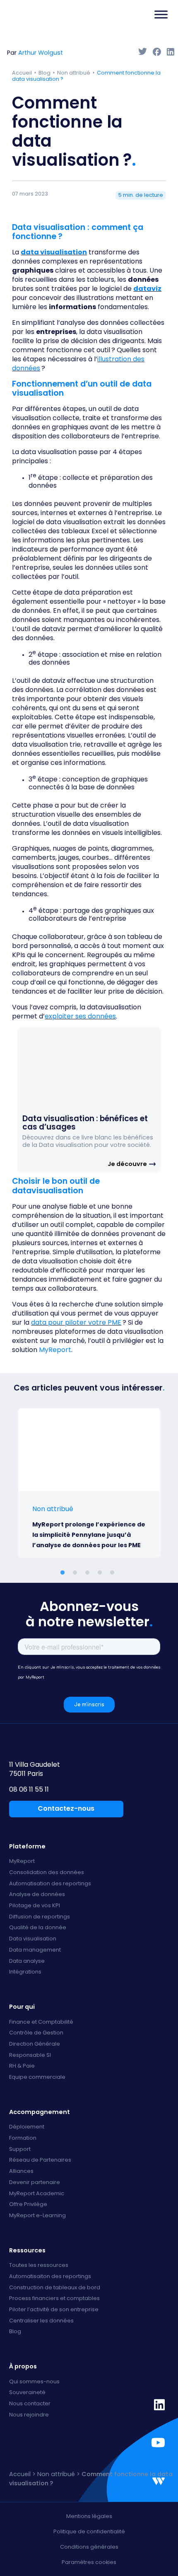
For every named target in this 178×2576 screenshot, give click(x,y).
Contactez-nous (66, 1808)
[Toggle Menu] (161, 15)
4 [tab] (101, 1573)
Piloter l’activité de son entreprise (54, 2310)
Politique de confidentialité (89, 2531)
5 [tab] (114, 1573)
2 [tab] (77, 1573)
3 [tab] (89, 1573)
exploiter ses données (80, 1016)
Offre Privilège (28, 2205)
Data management (35, 1950)
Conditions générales (89, 2547)
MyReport (55, 1350)
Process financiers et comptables (54, 2299)
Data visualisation (33, 1939)
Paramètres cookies (89, 2562)
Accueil (22, 73)
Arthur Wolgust (41, 53)
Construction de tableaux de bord (55, 2288)
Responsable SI (30, 2055)
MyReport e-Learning (37, 2216)
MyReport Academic (37, 2194)
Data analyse (27, 1961)
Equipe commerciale (37, 2077)
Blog (44, 73)
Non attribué (74, 73)
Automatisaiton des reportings (50, 2277)
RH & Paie (22, 2066)
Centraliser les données (41, 2321)
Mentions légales (89, 2516)
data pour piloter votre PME (76, 1322)
